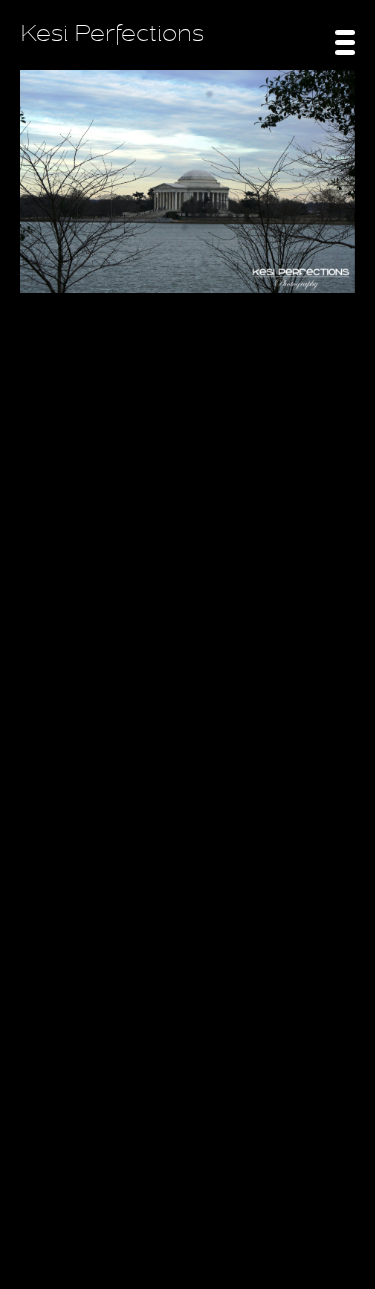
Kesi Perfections (112, 33)
